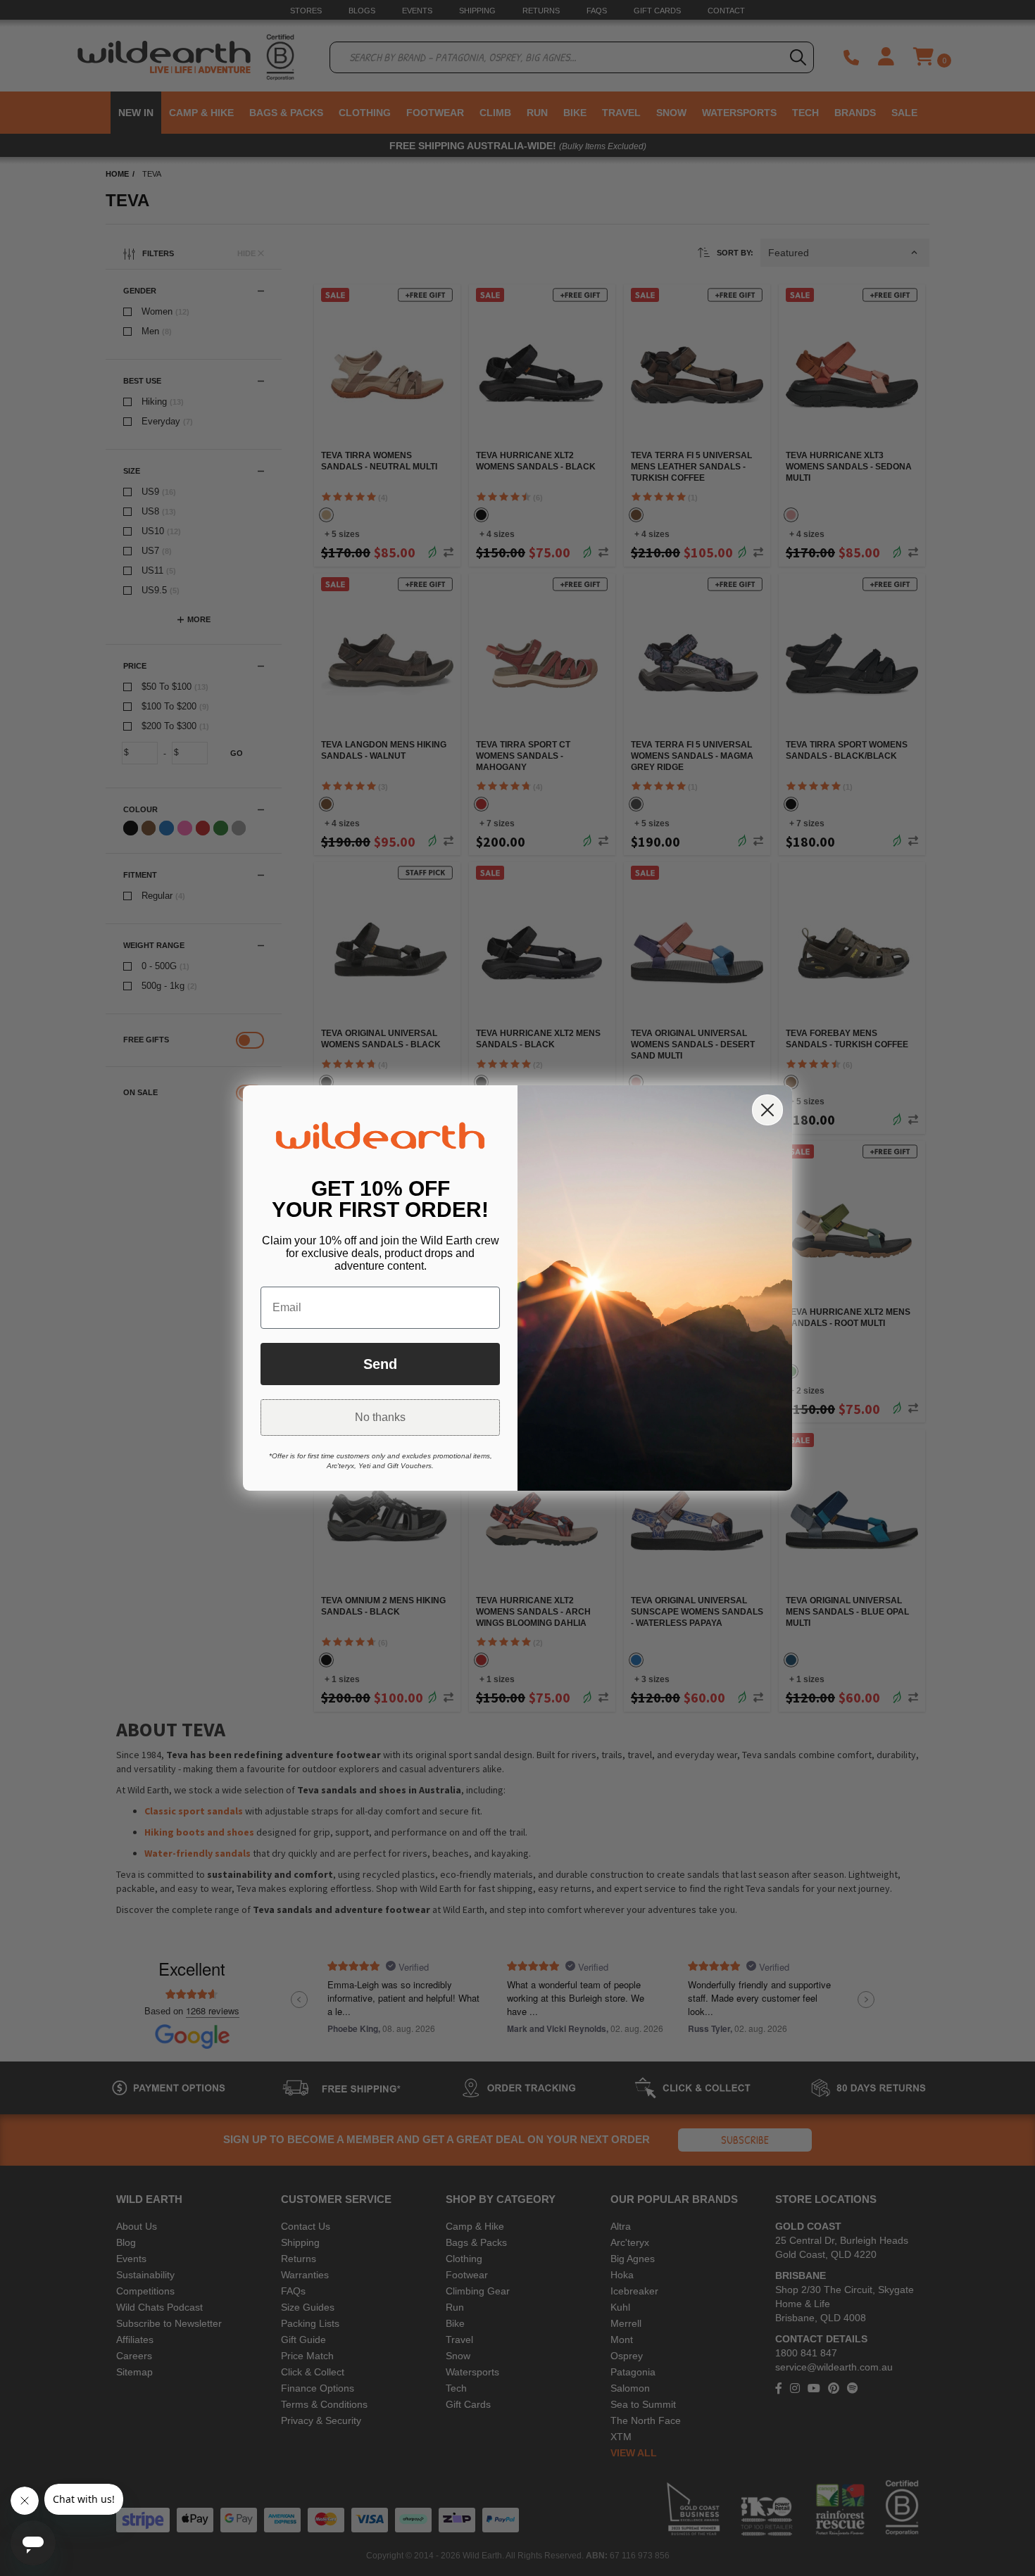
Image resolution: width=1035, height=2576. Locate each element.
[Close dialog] (767, 1110)
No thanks (380, 1417)
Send (380, 1364)
